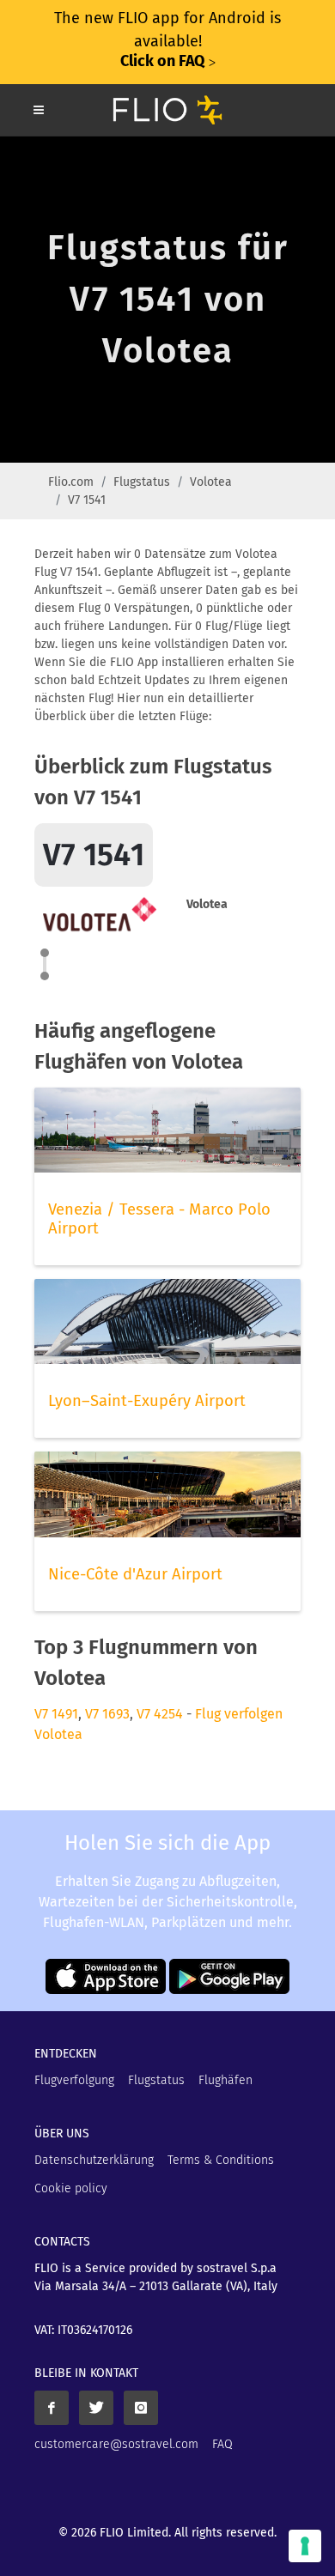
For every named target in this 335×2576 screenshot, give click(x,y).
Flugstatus (142, 482)
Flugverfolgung (74, 2080)
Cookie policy (71, 2188)
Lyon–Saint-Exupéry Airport (147, 1401)
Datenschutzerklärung (94, 2160)
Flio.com (71, 482)
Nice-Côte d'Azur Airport (135, 1574)
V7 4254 (160, 1714)
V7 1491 (56, 1714)
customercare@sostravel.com (116, 2444)
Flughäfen (225, 2080)
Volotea (211, 482)
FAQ (222, 2444)
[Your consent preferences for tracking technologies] (305, 2546)
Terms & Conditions (221, 2160)
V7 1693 (107, 1714)
